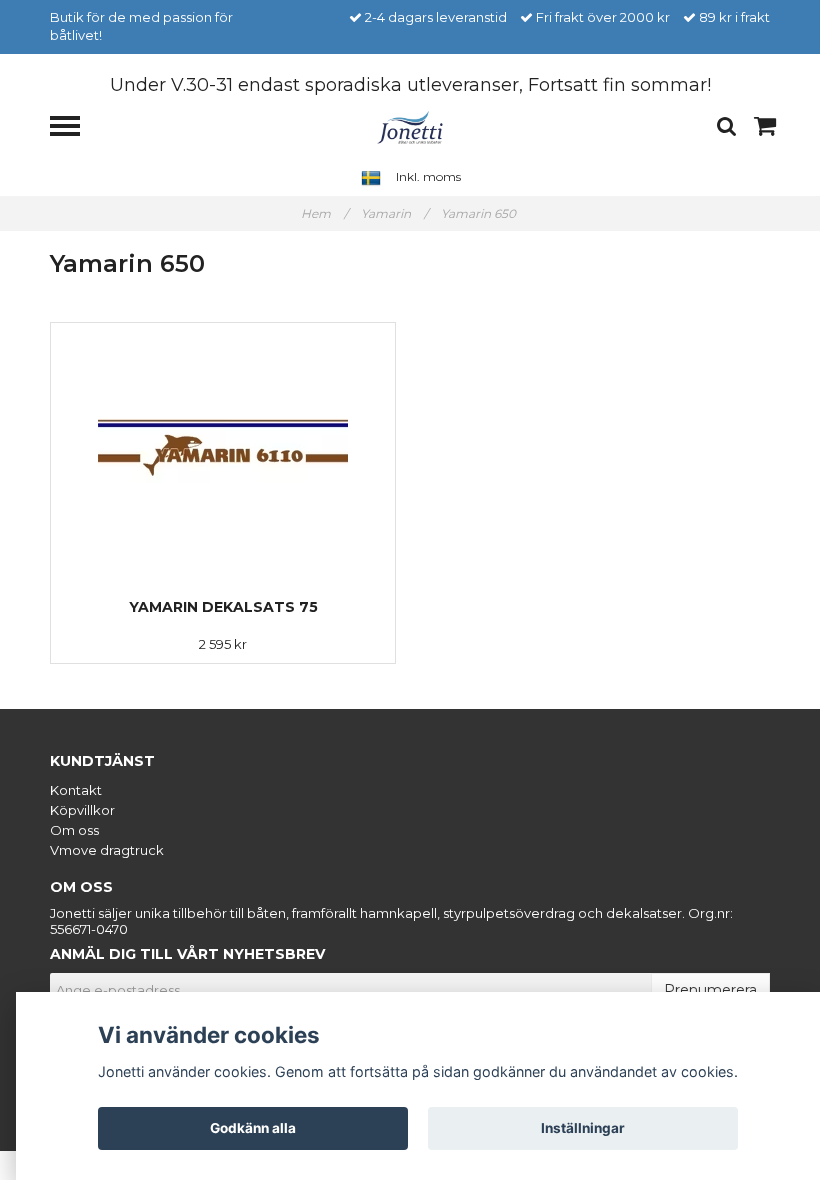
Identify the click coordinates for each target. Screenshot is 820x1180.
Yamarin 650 (480, 213)
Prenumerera (710, 990)
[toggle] (75, 128)
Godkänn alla (253, 1128)
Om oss (74, 830)
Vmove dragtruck (107, 850)
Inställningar (583, 1128)
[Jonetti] (410, 126)
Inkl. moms (428, 176)
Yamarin (394, 213)
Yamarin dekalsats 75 (223, 607)
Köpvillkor (82, 810)
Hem (324, 213)
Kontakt (76, 790)
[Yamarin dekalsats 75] (223, 448)
